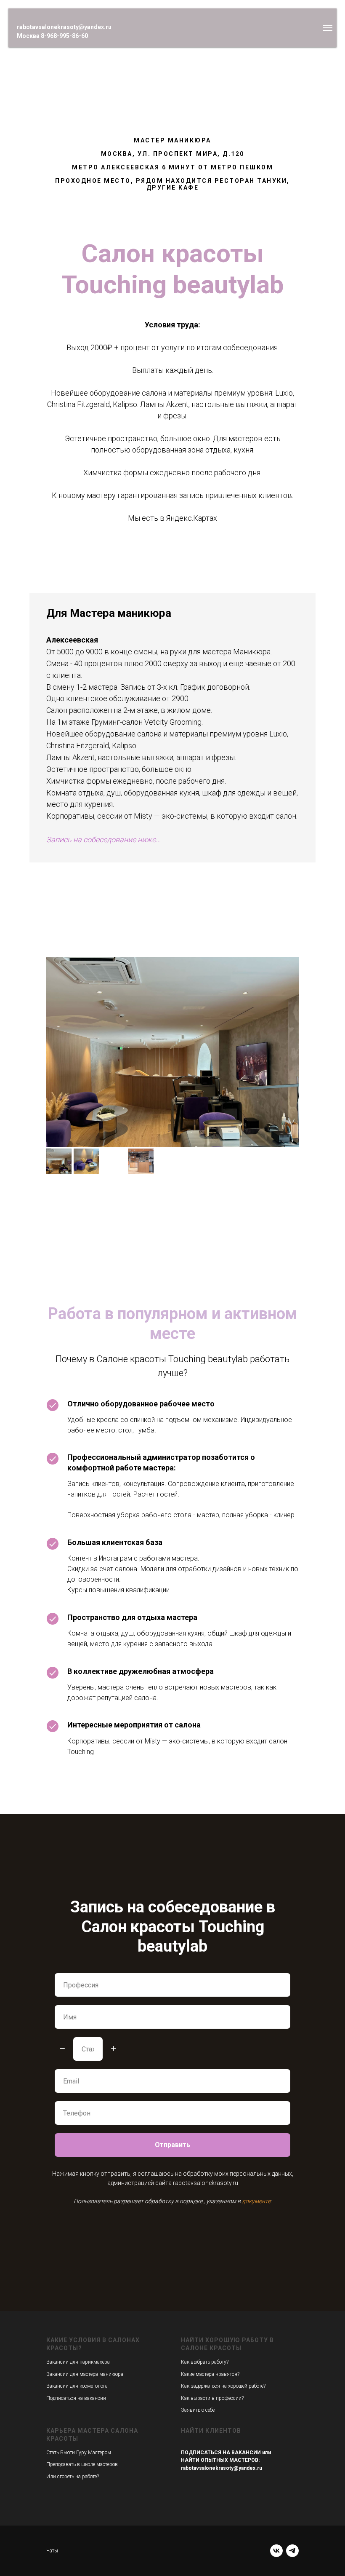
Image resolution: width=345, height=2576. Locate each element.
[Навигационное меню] (328, 28)
